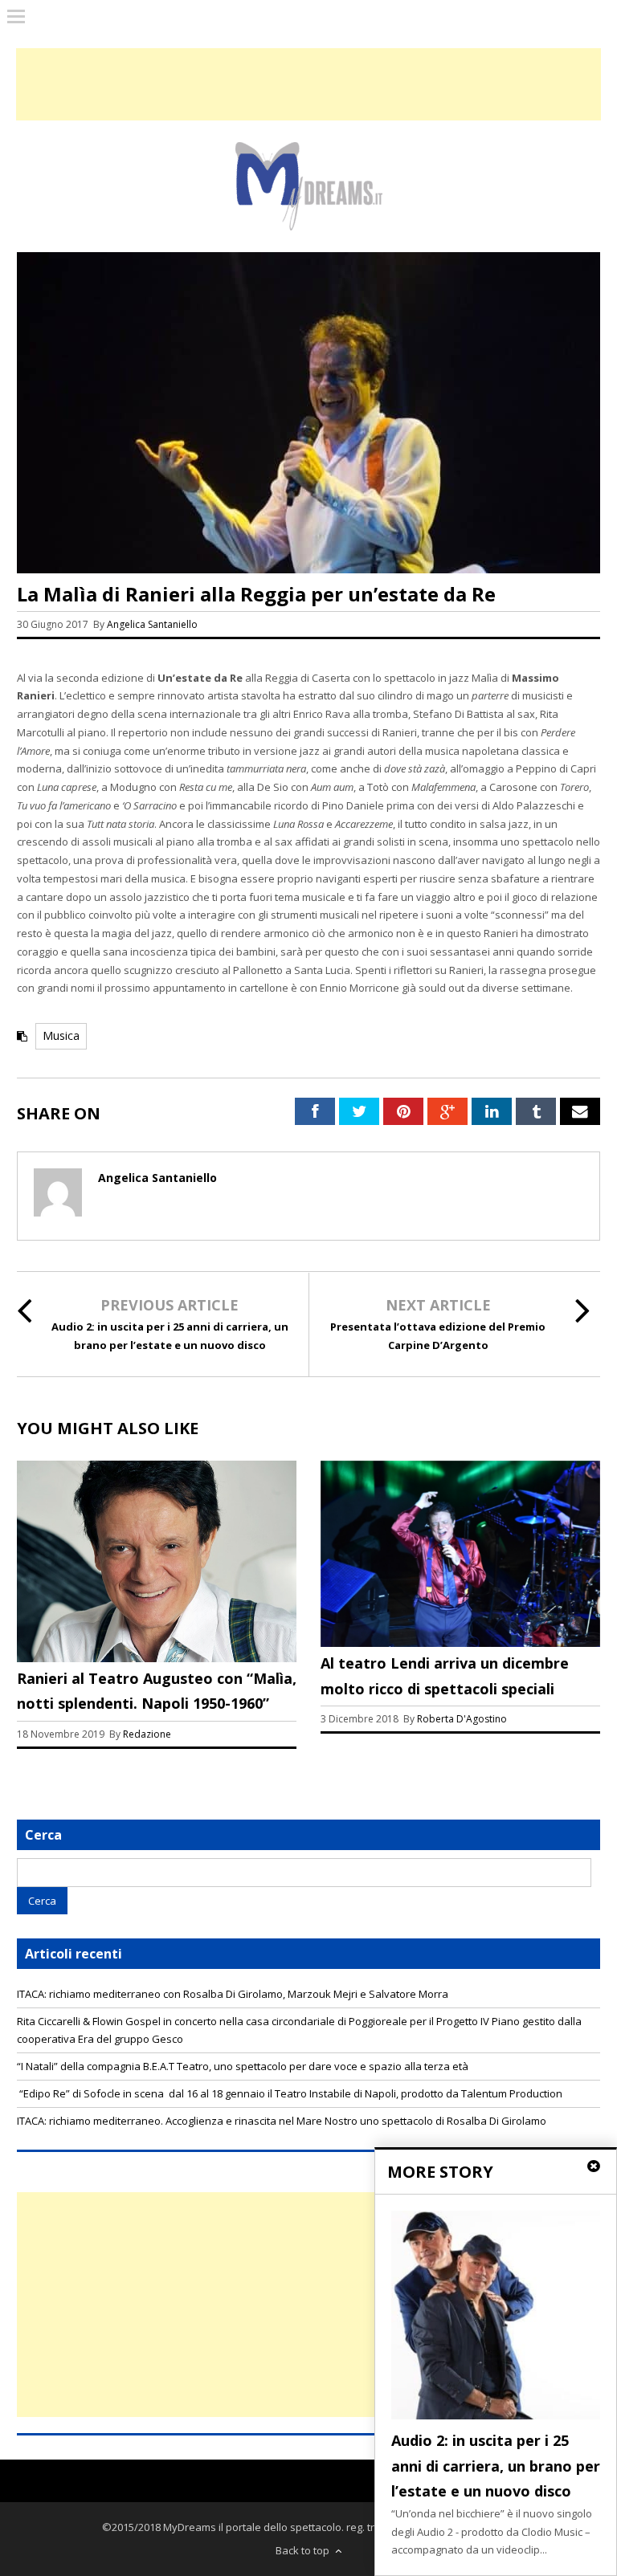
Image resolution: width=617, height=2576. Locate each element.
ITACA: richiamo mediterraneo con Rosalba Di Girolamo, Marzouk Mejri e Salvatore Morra (233, 1994)
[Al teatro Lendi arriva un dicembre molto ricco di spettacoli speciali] (460, 1643)
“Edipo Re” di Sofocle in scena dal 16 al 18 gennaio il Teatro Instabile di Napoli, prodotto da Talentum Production (290, 2093)
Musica (61, 1035)
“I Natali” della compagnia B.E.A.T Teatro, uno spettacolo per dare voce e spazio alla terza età (243, 2066)
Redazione (148, 1734)
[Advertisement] (308, 2305)
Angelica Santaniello (152, 624)
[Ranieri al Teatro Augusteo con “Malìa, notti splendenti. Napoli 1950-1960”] (157, 1658)
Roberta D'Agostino (462, 1719)
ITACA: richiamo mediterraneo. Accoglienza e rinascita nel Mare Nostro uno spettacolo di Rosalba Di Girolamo (282, 2121)
